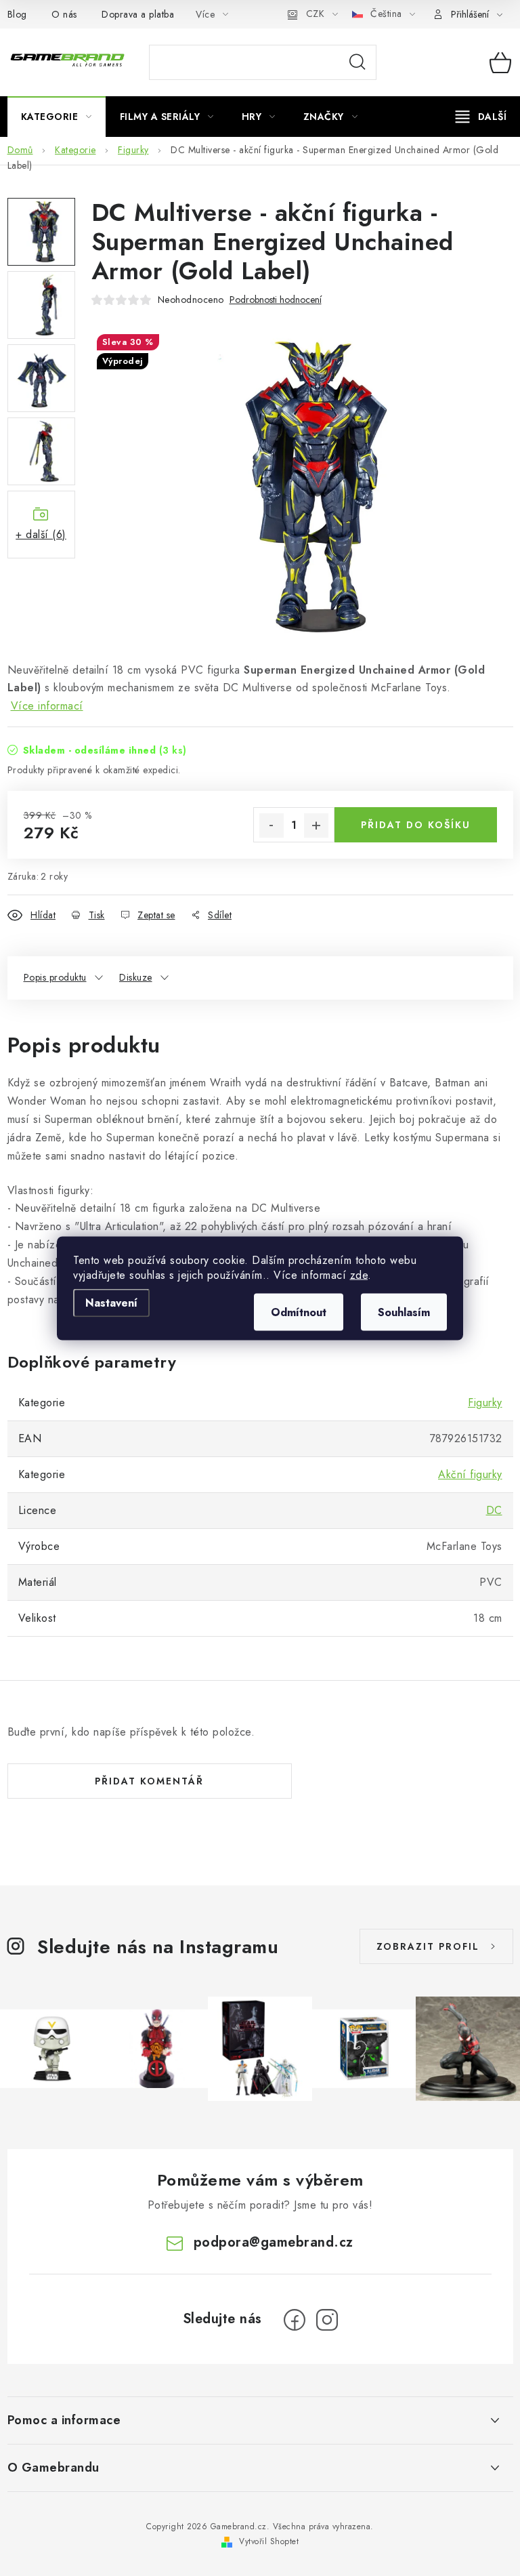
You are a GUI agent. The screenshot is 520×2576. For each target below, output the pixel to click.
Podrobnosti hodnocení (276, 300)
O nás (64, 14)
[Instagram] (327, 2320)
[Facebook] (295, 2320)
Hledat (357, 62)
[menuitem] (57, 117)
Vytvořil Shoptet (269, 2541)
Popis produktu (55, 977)
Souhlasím (404, 1312)
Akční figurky (470, 1474)
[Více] (481, 117)
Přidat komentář (149, 1781)
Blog (17, 14)
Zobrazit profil (428, 1946)
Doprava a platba (138, 14)
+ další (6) (41, 534)
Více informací (47, 706)
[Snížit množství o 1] (272, 825)
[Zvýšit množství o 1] (316, 825)
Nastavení (111, 1302)
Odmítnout (299, 1312)
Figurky (485, 1403)
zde (359, 1274)
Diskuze (136, 977)
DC (494, 1510)
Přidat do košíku (416, 825)
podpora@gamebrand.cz (274, 2242)
